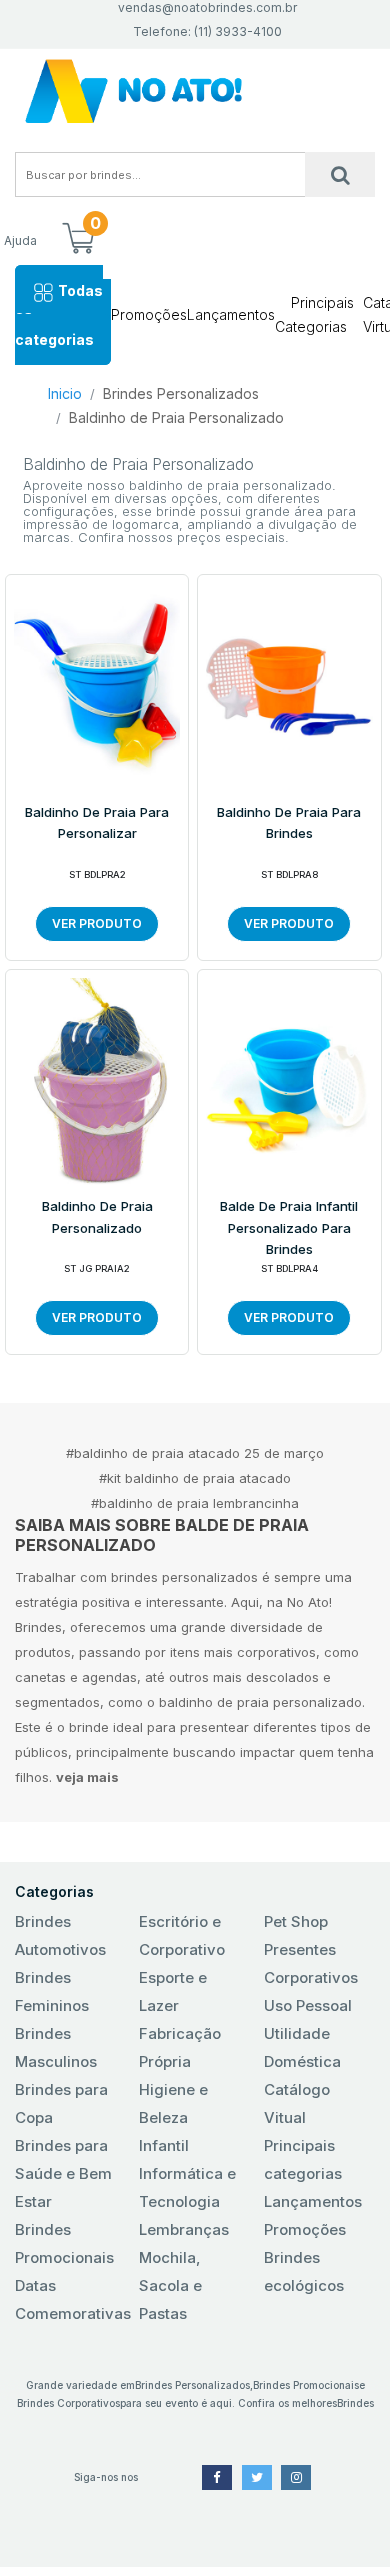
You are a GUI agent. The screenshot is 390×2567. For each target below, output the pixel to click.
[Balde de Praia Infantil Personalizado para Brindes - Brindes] (289, 1080)
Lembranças (184, 2229)
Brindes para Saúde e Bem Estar (63, 2173)
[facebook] (217, 2477)
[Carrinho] (78, 240)
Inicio (65, 393)
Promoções (149, 314)
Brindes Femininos (52, 1991)
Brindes (355, 2403)
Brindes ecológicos (304, 2271)
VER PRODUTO (97, 923)
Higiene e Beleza (173, 2103)
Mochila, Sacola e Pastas (170, 2285)
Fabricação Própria (180, 2047)
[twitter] (257, 2477)
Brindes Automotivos (60, 1935)
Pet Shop (296, 1921)
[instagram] (296, 2477)
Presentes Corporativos (311, 1963)
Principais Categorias (314, 314)
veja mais (87, 1777)
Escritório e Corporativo (182, 1935)
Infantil (164, 2145)
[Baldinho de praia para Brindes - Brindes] (289, 685)
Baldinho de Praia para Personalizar (97, 823)
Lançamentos (231, 314)
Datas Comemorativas (70, 2299)
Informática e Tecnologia (187, 2187)
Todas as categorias (59, 315)
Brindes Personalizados (181, 393)
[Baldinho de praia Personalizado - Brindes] (97, 1080)
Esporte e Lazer (173, 1991)
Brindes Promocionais (64, 2243)
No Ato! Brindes (195, 91)
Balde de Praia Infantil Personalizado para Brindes (289, 1227)
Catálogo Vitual (297, 2103)
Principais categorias (303, 2159)
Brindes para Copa (61, 2103)
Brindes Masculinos (56, 2047)
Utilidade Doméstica (302, 2047)
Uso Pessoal (308, 2005)
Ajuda (20, 240)
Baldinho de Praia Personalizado (176, 417)
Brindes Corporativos (68, 2403)
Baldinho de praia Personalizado (97, 1217)
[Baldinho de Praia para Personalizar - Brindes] (97, 685)
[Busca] (340, 174)
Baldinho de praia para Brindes (289, 823)
